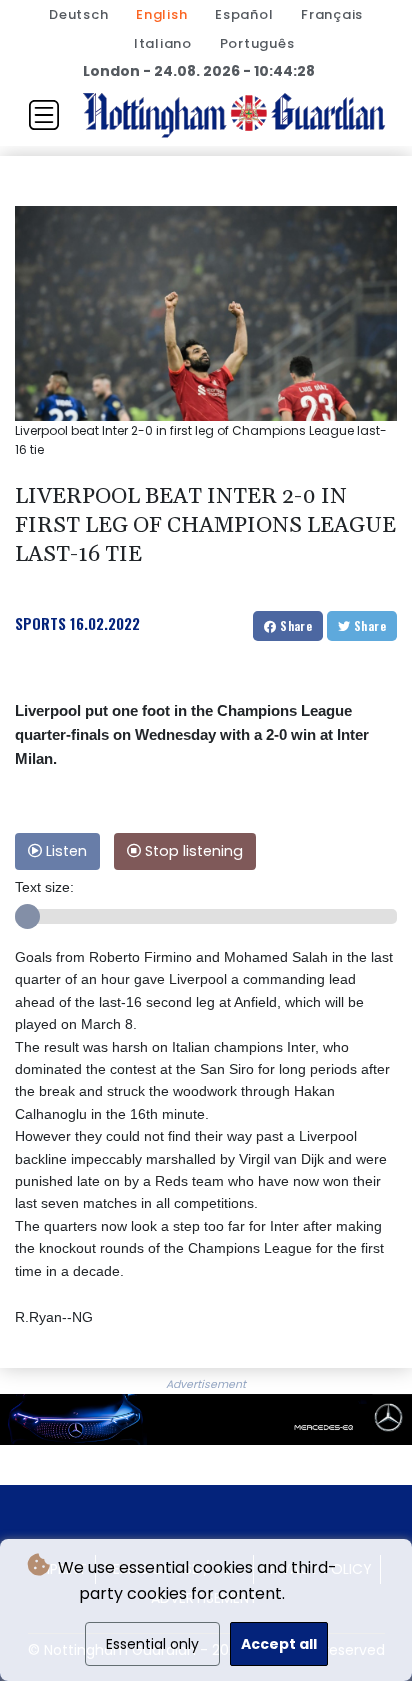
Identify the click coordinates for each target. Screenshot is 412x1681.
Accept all (279, 1644)
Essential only (152, 1644)
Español (244, 14)
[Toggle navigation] (44, 115)
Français (332, 14)
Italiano (163, 43)
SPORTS (40, 623)
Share (294, 625)
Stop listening (192, 851)
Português (257, 43)
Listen (64, 851)
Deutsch (78, 14)
